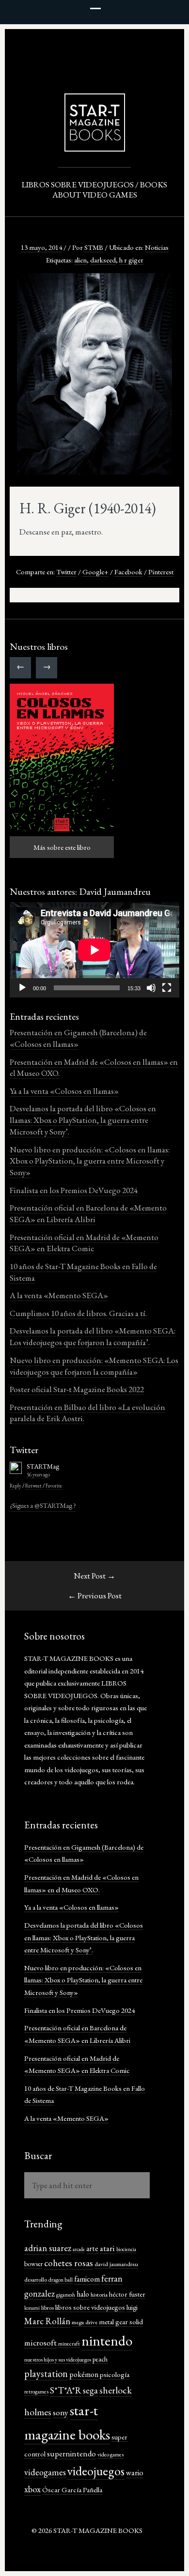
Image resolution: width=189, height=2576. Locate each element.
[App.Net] (80, 42)
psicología (115, 2374)
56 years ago (38, 1474)
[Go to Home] (95, 147)
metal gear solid (121, 2322)
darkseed (103, 260)
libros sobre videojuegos (90, 2307)
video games (110, 2454)
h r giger (131, 260)
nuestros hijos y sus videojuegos (58, 2360)
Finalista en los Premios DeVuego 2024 (74, 1190)
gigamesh (66, 2295)
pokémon (84, 2374)
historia (99, 2294)
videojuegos (96, 2471)
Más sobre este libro (62, 847)
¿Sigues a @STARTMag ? (43, 1505)
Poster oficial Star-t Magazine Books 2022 (77, 1389)
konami (32, 2308)
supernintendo (71, 2453)
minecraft (69, 2344)
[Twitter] (65, 42)
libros (47, 2308)
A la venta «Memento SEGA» (59, 1295)
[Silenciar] (151, 988)
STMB (94, 247)
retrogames (36, 2392)
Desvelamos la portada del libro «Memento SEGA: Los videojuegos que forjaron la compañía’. (93, 1336)
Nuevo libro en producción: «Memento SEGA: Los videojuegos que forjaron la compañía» (94, 1366)
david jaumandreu (116, 2264)
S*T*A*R (66, 2390)
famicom (87, 2279)
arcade (79, 2249)
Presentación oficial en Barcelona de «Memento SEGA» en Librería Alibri (88, 1213)
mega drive (85, 2322)
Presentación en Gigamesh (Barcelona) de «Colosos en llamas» (78, 1038)
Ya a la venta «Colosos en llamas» (64, 1091)
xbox (32, 2489)
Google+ (95, 572)
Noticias (157, 247)
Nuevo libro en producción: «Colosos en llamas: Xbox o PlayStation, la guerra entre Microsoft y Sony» (90, 1161)
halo (83, 2294)
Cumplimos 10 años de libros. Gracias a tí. (78, 1313)
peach (100, 2359)
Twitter (66, 572)
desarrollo (36, 2279)
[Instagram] (124, 42)
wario (135, 2472)
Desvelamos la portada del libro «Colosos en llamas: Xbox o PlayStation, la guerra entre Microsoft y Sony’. (83, 1120)
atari (107, 2248)
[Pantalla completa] (167, 988)
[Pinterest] (109, 42)
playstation (46, 2373)
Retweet (33, 1486)
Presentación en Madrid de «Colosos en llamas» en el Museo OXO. (94, 1068)
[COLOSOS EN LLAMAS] (62, 758)
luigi (132, 2307)
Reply (16, 1486)
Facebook (128, 572)
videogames (45, 2472)
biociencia (126, 2249)
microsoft (40, 2342)
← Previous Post (95, 1595)
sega (90, 2390)
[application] (94, 950)
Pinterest (161, 572)
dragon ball (61, 2280)
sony (61, 2412)
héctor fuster (127, 2294)
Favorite (54, 1486)
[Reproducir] (22, 988)
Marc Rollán (47, 2321)
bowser (33, 2264)
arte (92, 2248)
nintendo (107, 2341)
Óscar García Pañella (72, 2490)
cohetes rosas (69, 2263)
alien (80, 260)
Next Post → (94, 1576)
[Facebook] (94, 42)
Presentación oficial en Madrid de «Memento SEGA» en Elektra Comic (84, 1243)
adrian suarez (48, 2248)
